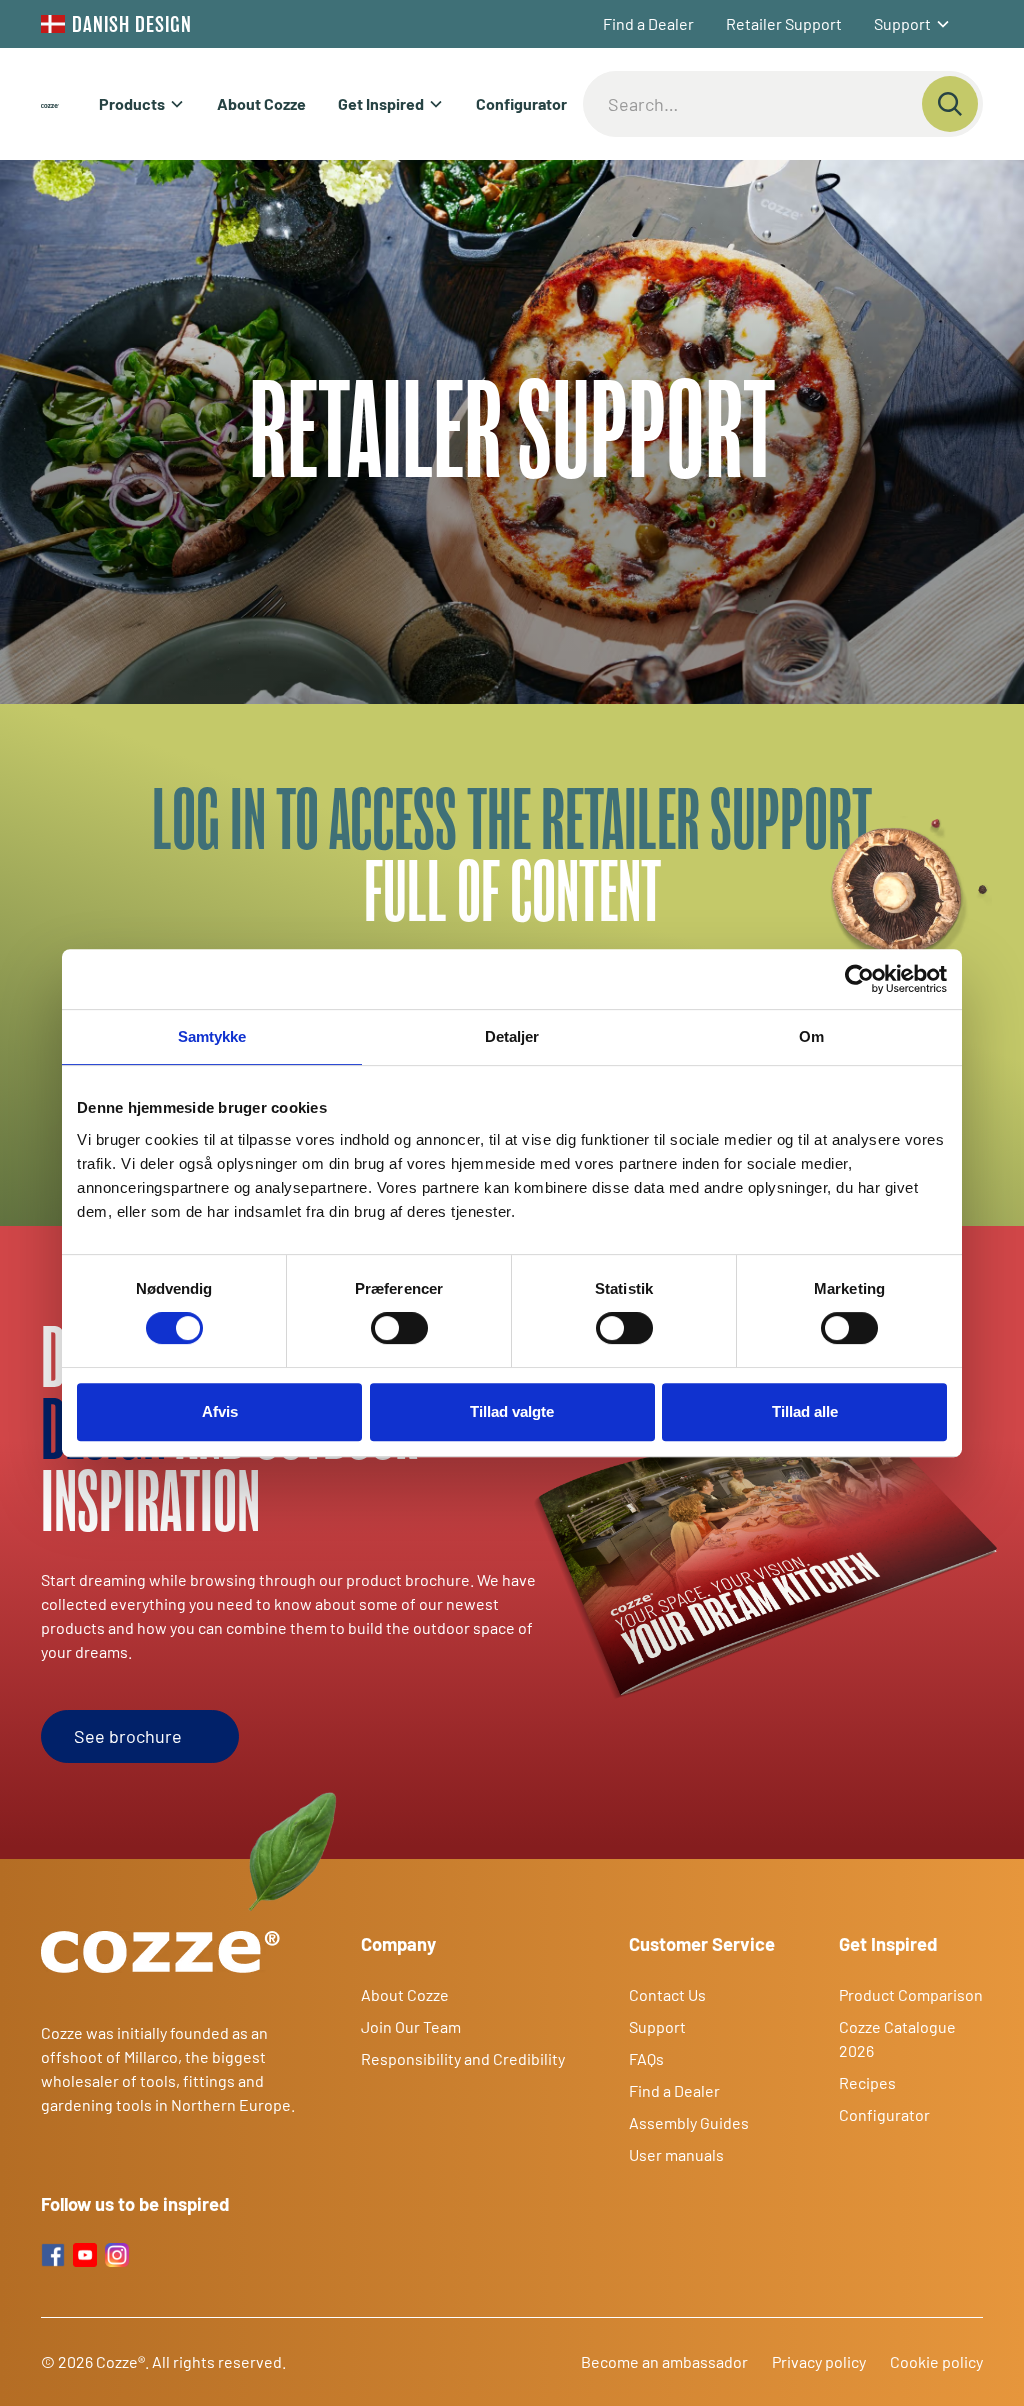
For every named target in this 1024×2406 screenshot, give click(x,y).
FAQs (646, 2058)
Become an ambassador (664, 2361)
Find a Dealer (648, 23)
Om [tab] (811, 1036)
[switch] (399, 1328)
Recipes (867, 2082)
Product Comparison (911, 1994)
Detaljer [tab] (512, 1036)
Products (132, 103)
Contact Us (667, 1994)
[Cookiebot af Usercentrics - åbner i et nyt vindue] (859, 979)
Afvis (220, 1411)
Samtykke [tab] (212, 1036)
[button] (912, 24)
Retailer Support (784, 23)
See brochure (128, 1736)
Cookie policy (936, 2361)
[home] (50, 104)
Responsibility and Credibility (463, 2058)
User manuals (676, 2154)
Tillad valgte (512, 1411)
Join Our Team (411, 2026)
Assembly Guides (689, 2122)
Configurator (521, 103)
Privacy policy (819, 2361)
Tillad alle (805, 1411)
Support (902, 23)
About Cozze (261, 103)
